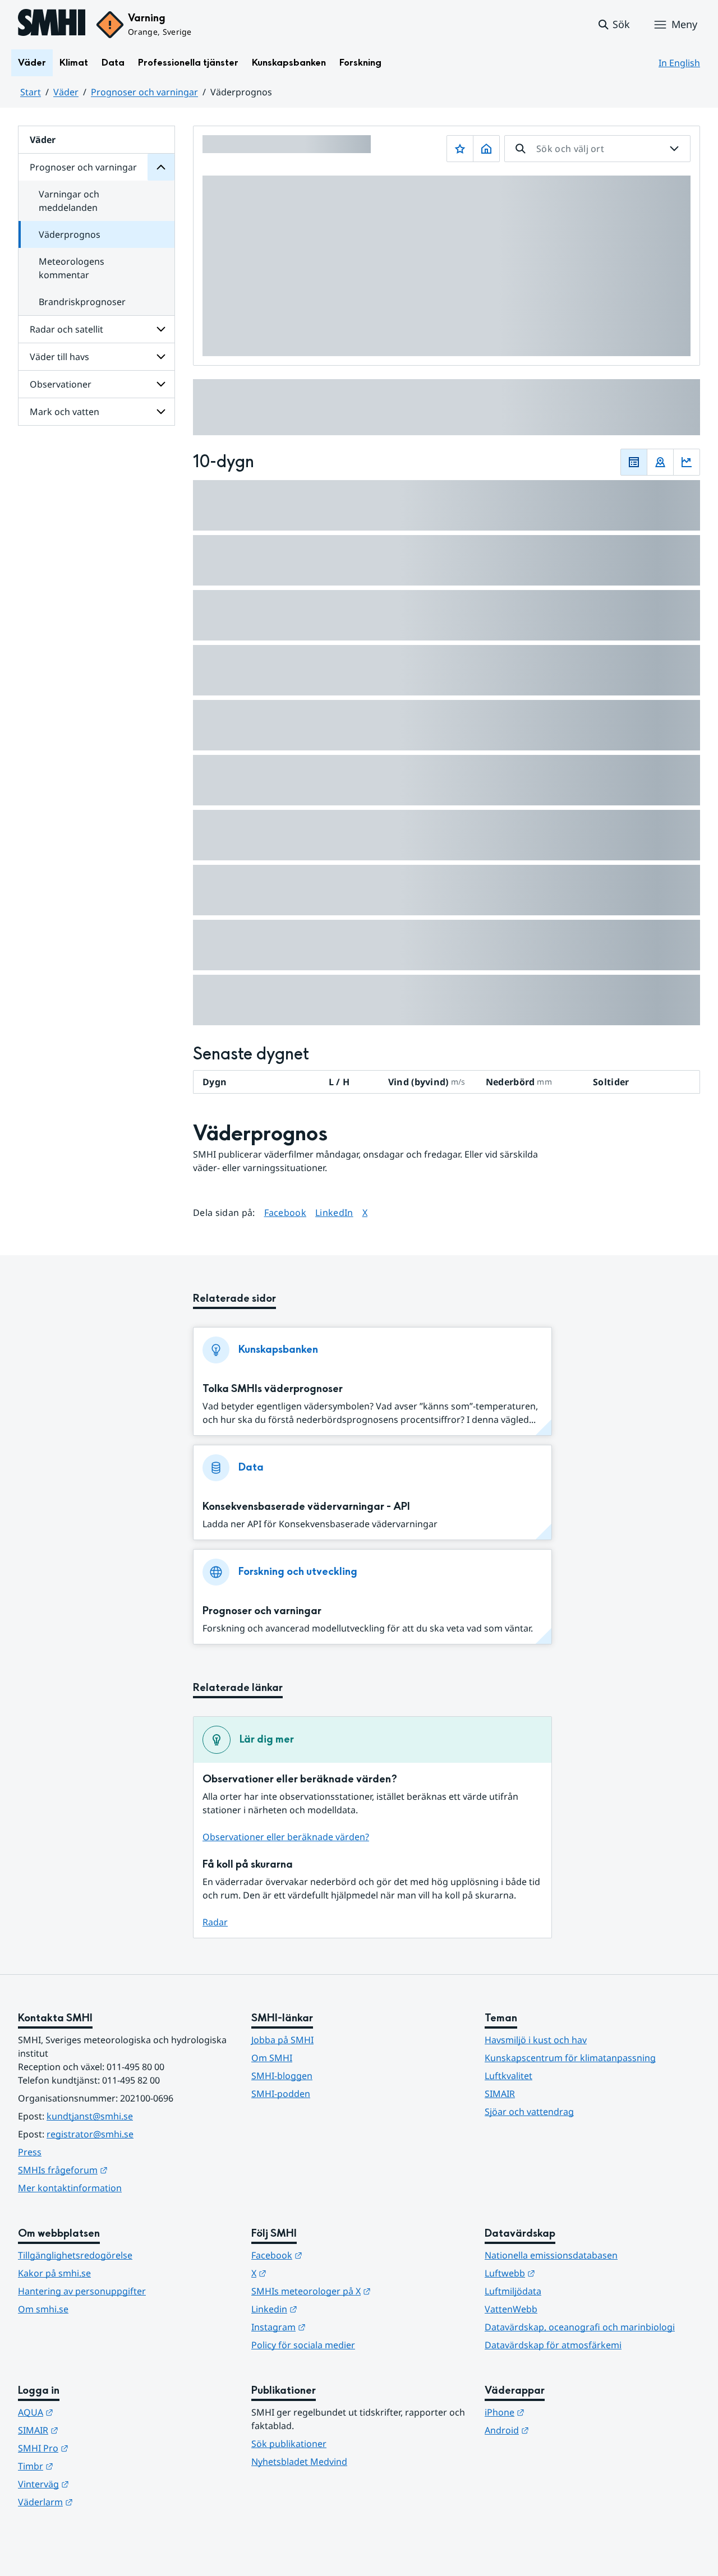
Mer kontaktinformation (70, 2188)
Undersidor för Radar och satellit (161, 329)
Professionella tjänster (188, 63)
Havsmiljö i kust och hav (536, 2040)
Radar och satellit (66, 329)
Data (113, 63)
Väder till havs (59, 357)
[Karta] (660, 462)
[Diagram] (687, 462)
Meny (684, 24)
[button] (613, 25)
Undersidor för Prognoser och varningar (161, 167)
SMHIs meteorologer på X (359, 2291)
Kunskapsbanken (289, 63)
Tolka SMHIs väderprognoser (273, 1389)
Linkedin (329, 2309)
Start (31, 92)
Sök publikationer (289, 2444)
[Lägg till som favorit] (460, 149)
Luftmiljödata (513, 2291)
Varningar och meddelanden (69, 201)
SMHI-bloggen (282, 2076)
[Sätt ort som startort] (486, 149)
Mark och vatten (65, 412)
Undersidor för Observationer (161, 384)
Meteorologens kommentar (72, 268)
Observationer (61, 384)
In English (679, 63)
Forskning (360, 63)
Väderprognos (70, 234)
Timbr (91, 2466)
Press (30, 2152)
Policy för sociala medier (303, 2345)
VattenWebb (511, 2309)
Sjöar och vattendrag (529, 2112)
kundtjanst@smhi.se (90, 2116)
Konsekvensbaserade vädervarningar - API (306, 1507)
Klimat (74, 63)
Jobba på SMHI (282, 2040)
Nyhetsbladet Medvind (299, 2462)
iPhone (560, 2412)
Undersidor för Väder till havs (161, 357)
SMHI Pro (98, 2448)
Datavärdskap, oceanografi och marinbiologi (580, 2327)
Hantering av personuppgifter (82, 2291)
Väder (32, 63)
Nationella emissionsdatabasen (551, 2255)
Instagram (333, 2327)
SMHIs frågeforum (118, 2170)
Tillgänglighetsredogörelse (75, 2255)
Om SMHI (272, 2058)
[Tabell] (634, 462)
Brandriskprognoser (82, 302)
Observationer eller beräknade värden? (286, 1837)
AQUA (91, 2412)
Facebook (286, 1212)
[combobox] (597, 149)
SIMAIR (500, 2094)
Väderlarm (100, 2502)
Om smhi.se (43, 2309)
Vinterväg (98, 2484)
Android (562, 2430)
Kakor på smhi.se (54, 2273)
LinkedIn (334, 1212)
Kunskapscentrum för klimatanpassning (570, 2058)
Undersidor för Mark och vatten (161, 412)
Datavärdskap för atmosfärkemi (553, 2345)
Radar (215, 1922)
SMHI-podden (281, 2094)
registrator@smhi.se (90, 2134)
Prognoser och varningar (144, 92)
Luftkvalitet (508, 2076)
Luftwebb (565, 2273)
